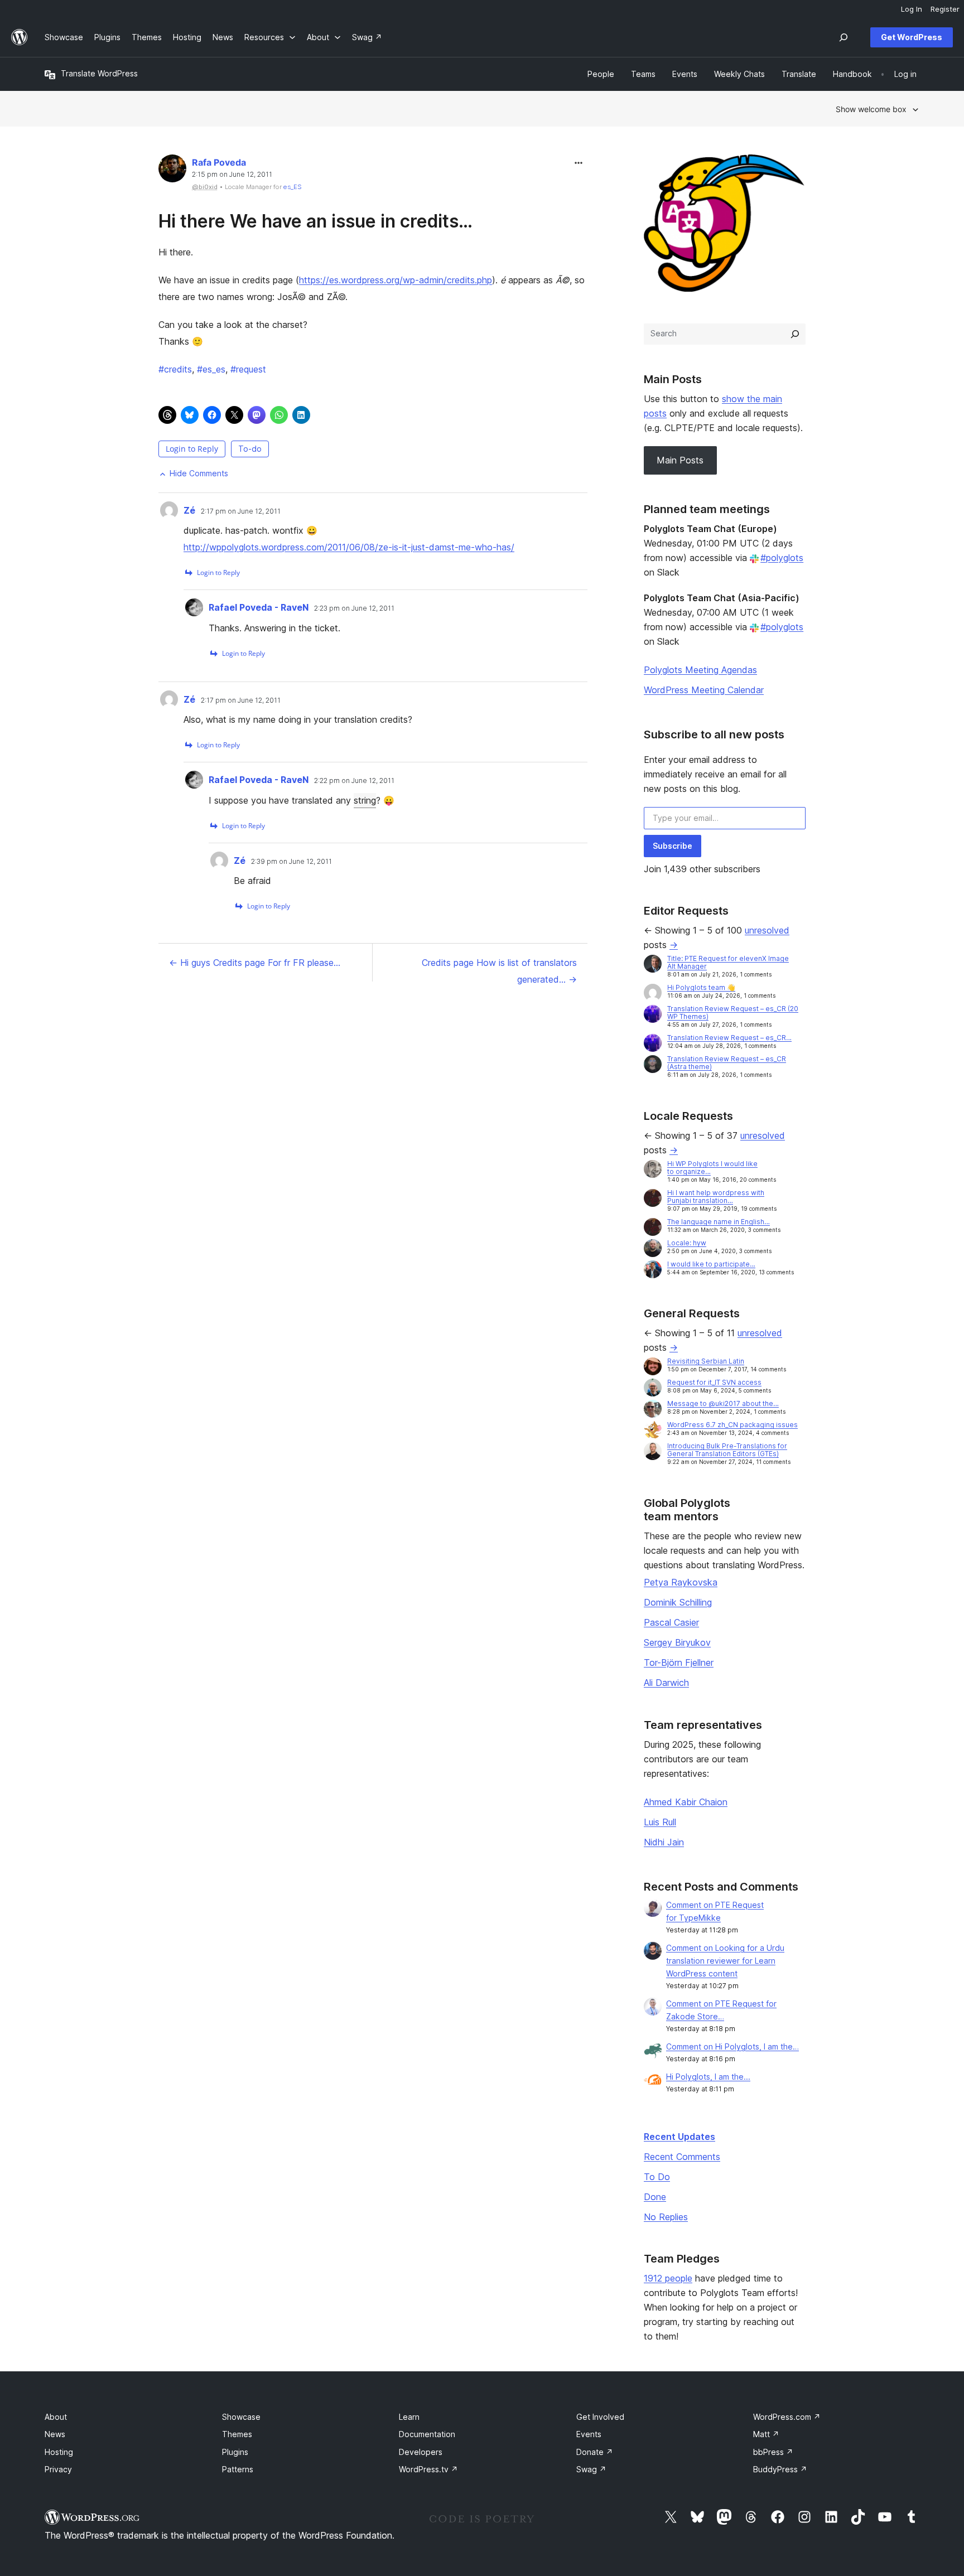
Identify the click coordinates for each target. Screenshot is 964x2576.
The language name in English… (719, 1222)
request (248, 369)
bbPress (773, 2452)
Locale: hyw (687, 1243)
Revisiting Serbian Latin (706, 1361)
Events (589, 2434)
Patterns (238, 2469)
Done (655, 2197)
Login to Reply (192, 449)
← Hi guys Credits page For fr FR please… (255, 963)
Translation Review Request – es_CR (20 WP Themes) (733, 1012)
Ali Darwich (666, 1683)
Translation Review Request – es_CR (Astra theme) (727, 1063)
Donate (595, 2452)
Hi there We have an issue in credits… (315, 221)
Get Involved (600, 2417)
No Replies (666, 2217)
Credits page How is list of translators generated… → (499, 971)
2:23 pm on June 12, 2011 (354, 608)
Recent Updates (679, 2137)
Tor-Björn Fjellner (679, 1662)
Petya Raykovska (681, 1582)
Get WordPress (912, 37)
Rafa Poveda (219, 162)
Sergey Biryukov (677, 1642)
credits (175, 369)
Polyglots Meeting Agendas (700, 670)
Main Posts (680, 460)
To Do (657, 2177)
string (365, 800)
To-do (250, 449)
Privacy (58, 2469)
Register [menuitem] (945, 9)
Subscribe (673, 846)
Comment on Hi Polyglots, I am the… (732, 2046)
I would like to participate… (711, 1264)
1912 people (668, 2278)
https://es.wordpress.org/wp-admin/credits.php (396, 280)
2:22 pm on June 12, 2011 (354, 781)
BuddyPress (780, 2469)
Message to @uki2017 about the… (723, 1403)
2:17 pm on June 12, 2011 (241, 511)
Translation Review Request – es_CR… (729, 1038)
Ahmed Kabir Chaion (686, 1802)
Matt (766, 2434)
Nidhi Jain (664, 1842)
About (56, 2417)
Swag (591, 2469)
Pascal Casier (671, 1622)
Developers (421, 2452)
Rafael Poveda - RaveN (259, 607)
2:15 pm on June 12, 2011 (232, 175)
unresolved (767, 930)
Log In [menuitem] (912, 9)
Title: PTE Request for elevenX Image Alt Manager (728, 962)
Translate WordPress (99, 73)
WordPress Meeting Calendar (704, 690)
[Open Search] (843, 37)
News (55, 2434)
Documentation (427, 2434)
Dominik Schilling (678, 1602)
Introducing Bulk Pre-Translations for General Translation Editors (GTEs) (727, 1450)
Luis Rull (660, 1822)
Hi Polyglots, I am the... (708, 2077)
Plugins (235, 2452)
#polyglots (782, 558)
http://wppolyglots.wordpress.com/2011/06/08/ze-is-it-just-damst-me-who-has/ (349, 547)
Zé (189, 510)
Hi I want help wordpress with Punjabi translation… (716, 1197)
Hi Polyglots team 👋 (701, 987)
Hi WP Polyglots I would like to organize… (712, 1168)
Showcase (241, 2417)
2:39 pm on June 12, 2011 (291, 862)
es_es (211, 369)
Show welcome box (871, 109)
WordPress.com (787, 2417)
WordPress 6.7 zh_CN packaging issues (732, 1425)
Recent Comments (682, 2157)
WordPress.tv (428, 2469)
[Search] (795, 334)
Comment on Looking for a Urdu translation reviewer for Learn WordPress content (725, 1961)
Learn (409, 2417)
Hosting (59, 2452)
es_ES (293, 187)
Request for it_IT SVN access (714, 1382)
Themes (237, 2434)
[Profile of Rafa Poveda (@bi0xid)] (172, 171)
